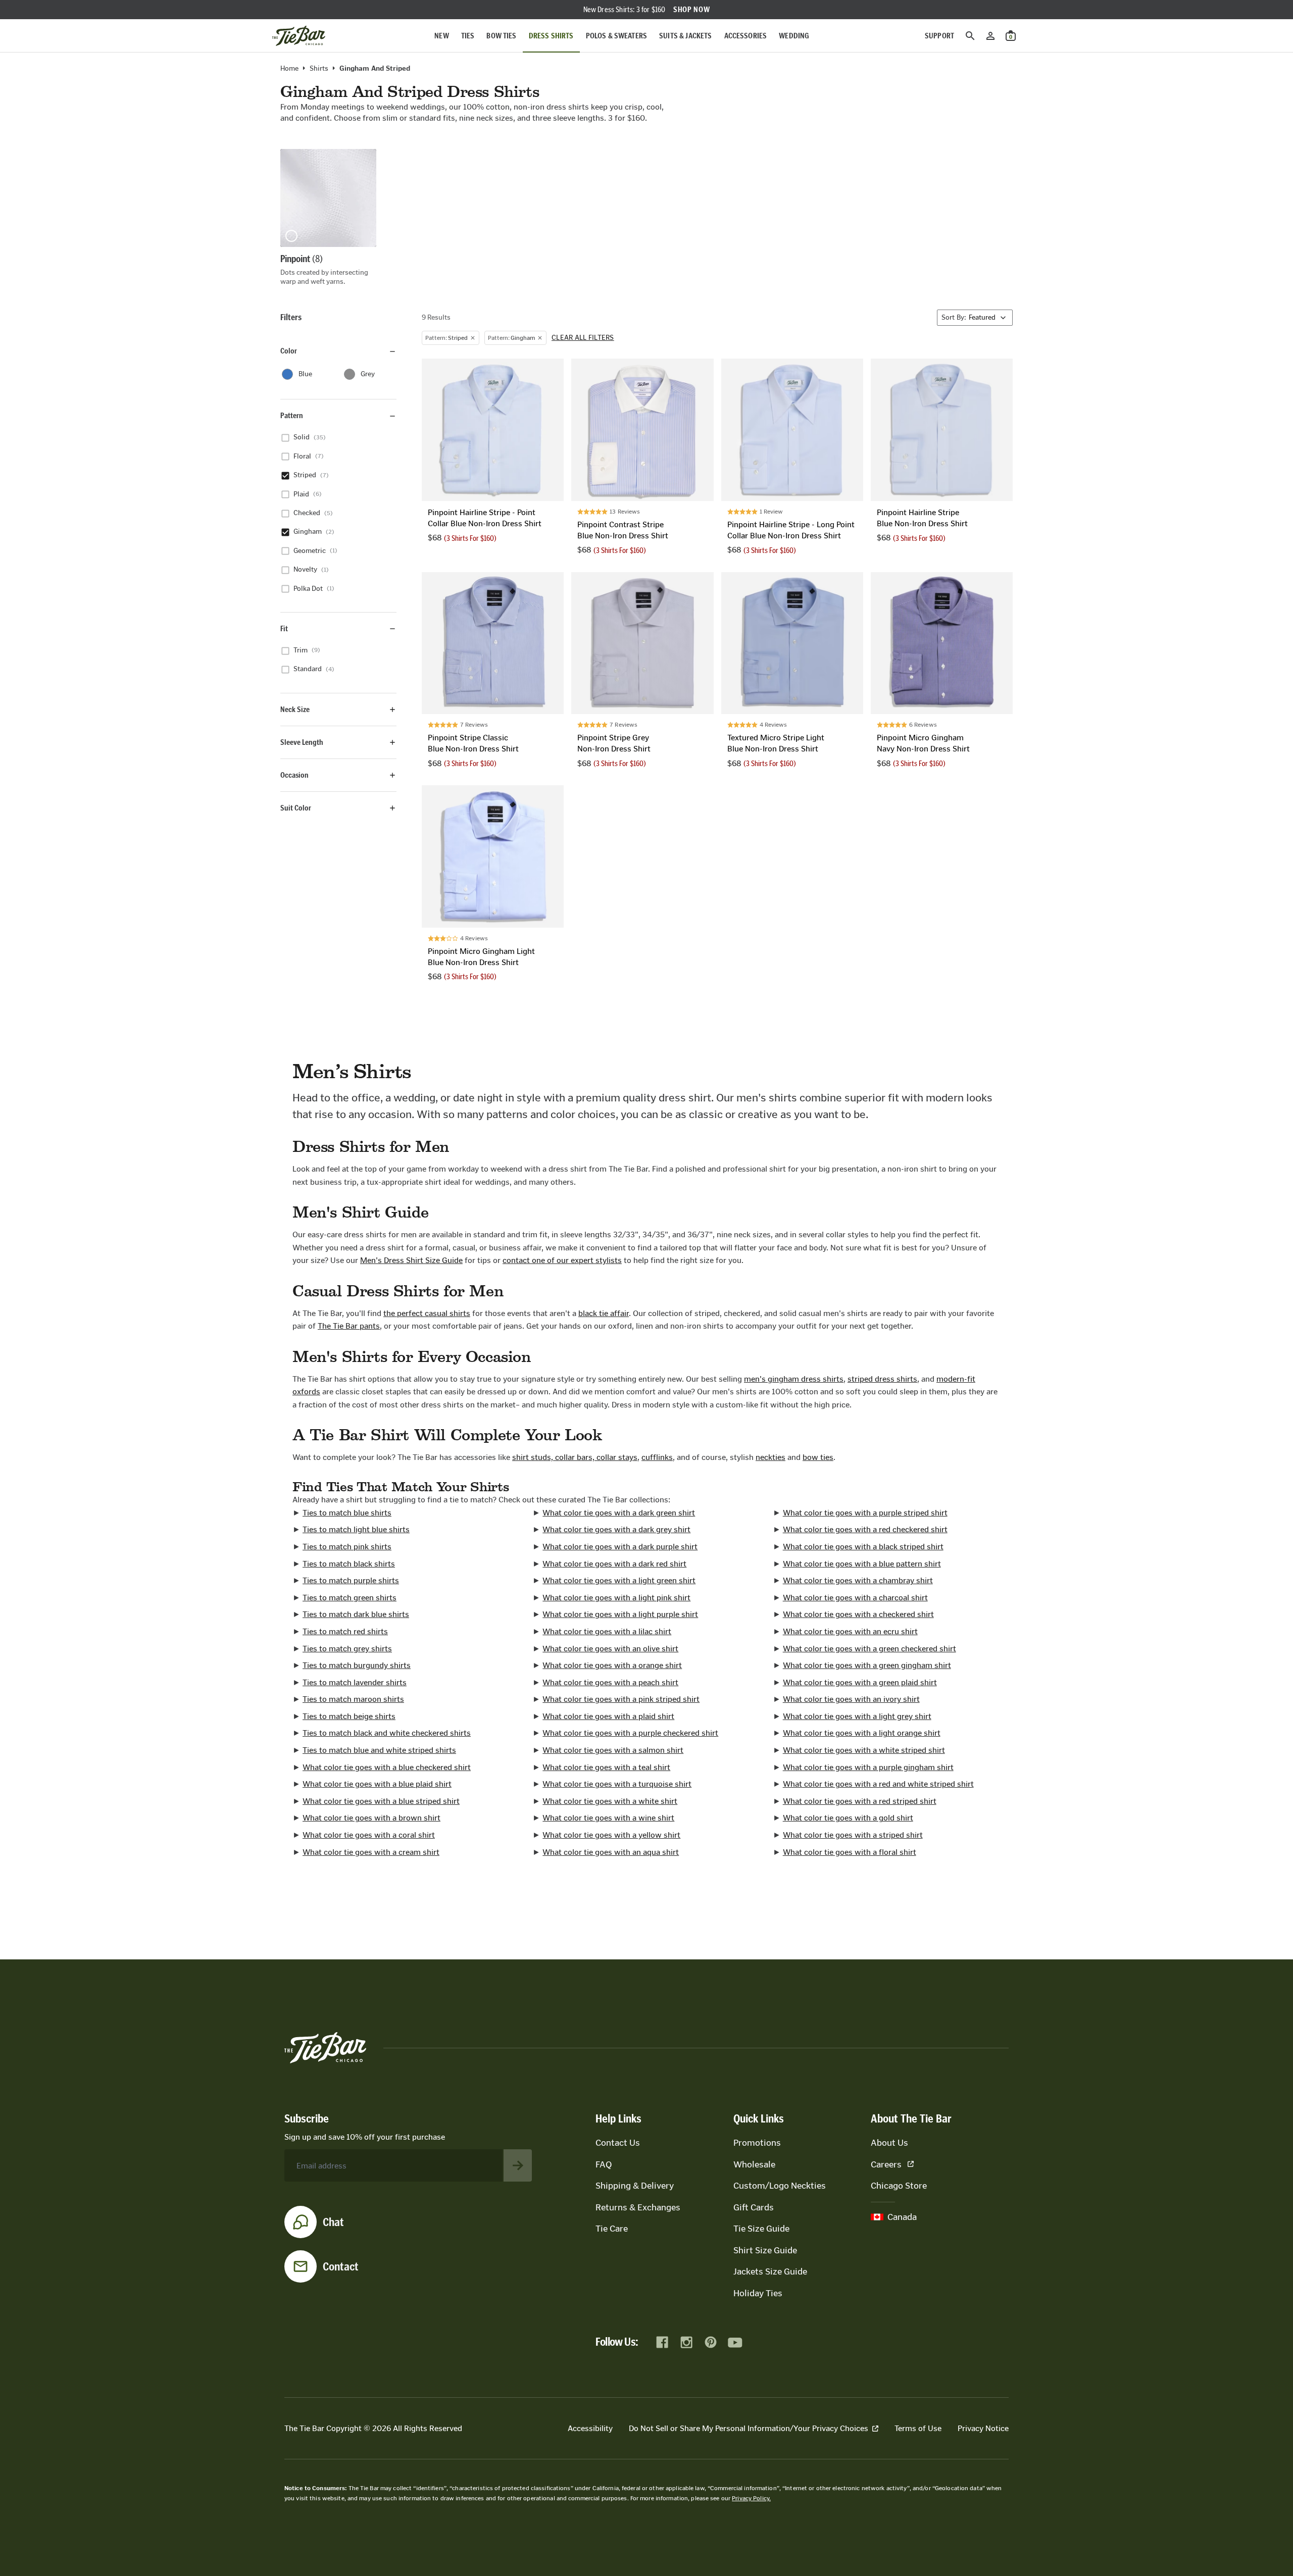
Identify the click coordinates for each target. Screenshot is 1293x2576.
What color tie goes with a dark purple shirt (620, 1547)
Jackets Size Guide (770, 2271)
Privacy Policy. (751, 2498)
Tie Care (612, 2229)
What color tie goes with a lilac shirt (607, 1631)
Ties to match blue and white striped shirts (379, 1750)
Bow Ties (501, 36)
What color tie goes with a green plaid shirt (860, 1682)
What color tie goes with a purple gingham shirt (868, 1767)
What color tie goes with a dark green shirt (619, 1513)
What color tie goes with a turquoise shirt (617, 1784)
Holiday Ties (758, 2293)
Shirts (319, 69)
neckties (770, 1457)
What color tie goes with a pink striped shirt (621, 1699)
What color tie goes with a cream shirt (371, 1852)
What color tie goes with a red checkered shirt (865, 1529)
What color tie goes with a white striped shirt (864, 1750)
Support (939, 36)
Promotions (757, 2143)
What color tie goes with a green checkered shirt (869, 1649)
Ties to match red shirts (345, 1631)
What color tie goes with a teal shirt (606, 1767)
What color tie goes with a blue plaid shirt (377, 1784)
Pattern (292, 416)
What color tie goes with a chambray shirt (858, 1580)
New (441, 36)
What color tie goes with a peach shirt (610, 1682)
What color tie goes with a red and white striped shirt (878, 1784)
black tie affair (604, 1313)
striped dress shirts (882, 1379)
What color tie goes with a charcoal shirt (855, 1598)
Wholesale (754, 2164)
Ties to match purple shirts (351, 1580)
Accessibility (590, 2428)
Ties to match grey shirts (347, 1649)
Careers (886, 2164)
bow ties (818, 1457)
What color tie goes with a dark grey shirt (616, 1529)
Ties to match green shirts (350, 1598)
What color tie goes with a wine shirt (608, 1818)
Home (289, 69)
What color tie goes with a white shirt (610, 1801)
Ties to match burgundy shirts (357, 1665)
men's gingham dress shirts (794, 1379)
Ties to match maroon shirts (353, 1699)
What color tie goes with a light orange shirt (862, 1733)
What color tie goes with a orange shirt (612, 1665)
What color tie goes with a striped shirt (853, 1835)
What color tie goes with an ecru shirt (850, 1631)
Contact (341, 2266)
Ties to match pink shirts (347, 1547)
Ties (468, 36)
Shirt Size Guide (765, 2250)
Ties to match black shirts (349, 1564)
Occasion (294, 775)
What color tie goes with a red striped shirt (860, 1801)
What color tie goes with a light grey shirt (857, 1716)
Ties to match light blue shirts (356, 1529)
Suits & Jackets (685, 36)
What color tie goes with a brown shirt (371, 1818)
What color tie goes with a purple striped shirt (865, 1513)
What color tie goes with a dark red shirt (614, 1564)
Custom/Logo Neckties (780, 2186)
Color (289, 351)
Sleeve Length (302, 742)
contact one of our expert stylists (562, 1260)
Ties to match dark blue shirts (356, 1614)
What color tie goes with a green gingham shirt (867, 1665)
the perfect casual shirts (427, 1313)
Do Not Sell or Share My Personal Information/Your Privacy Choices (749, 2428)
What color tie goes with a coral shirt (369, 1835)
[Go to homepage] (299, 36)
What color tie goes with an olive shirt (610, 1649)
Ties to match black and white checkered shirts (387, 1733)
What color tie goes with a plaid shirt (608, 1716)
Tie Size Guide (761, 2229)
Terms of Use (918, 2428)
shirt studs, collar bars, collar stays (575, 1457)
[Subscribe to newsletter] (518, 2165)
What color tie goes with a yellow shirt (611, 1835)
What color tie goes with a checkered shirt (858, 1614)
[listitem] (328, 218)
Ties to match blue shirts (347, 1513)
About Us (889, 2143)
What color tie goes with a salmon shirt (613, 1750)
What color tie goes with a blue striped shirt (381, 1801)
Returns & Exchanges (638, 2207)
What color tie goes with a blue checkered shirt (387, 1767)
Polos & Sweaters (617, 36)
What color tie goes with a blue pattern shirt (862, 1564)
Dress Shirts (551, 36)
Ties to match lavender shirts (355, 1682)
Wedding (794, 36)
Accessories (746, 36)
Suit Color (296, 808)
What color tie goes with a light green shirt (619, 1580)
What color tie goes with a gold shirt (848, 1818)
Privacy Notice (983, 2428)
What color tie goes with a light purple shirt (620, 1614)
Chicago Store (899, 2186)
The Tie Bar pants (349, 1326)
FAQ (604, 2164)
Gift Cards (754, 2207)
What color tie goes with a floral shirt (850, 1852)
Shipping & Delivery (635, 2186)
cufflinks (657, 1457)
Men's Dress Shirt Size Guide (411, 1260)
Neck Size (295, 709)
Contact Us (618, 2143)
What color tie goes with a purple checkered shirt (630, 1733)
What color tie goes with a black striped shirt (863, 1547)
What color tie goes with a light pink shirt (616, 1598)
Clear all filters (583, 338)
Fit (284, 628)
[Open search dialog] (970, 36)
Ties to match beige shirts (349, 1716)
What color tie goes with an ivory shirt (851, 1699)
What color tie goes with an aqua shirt (611, 1852)
